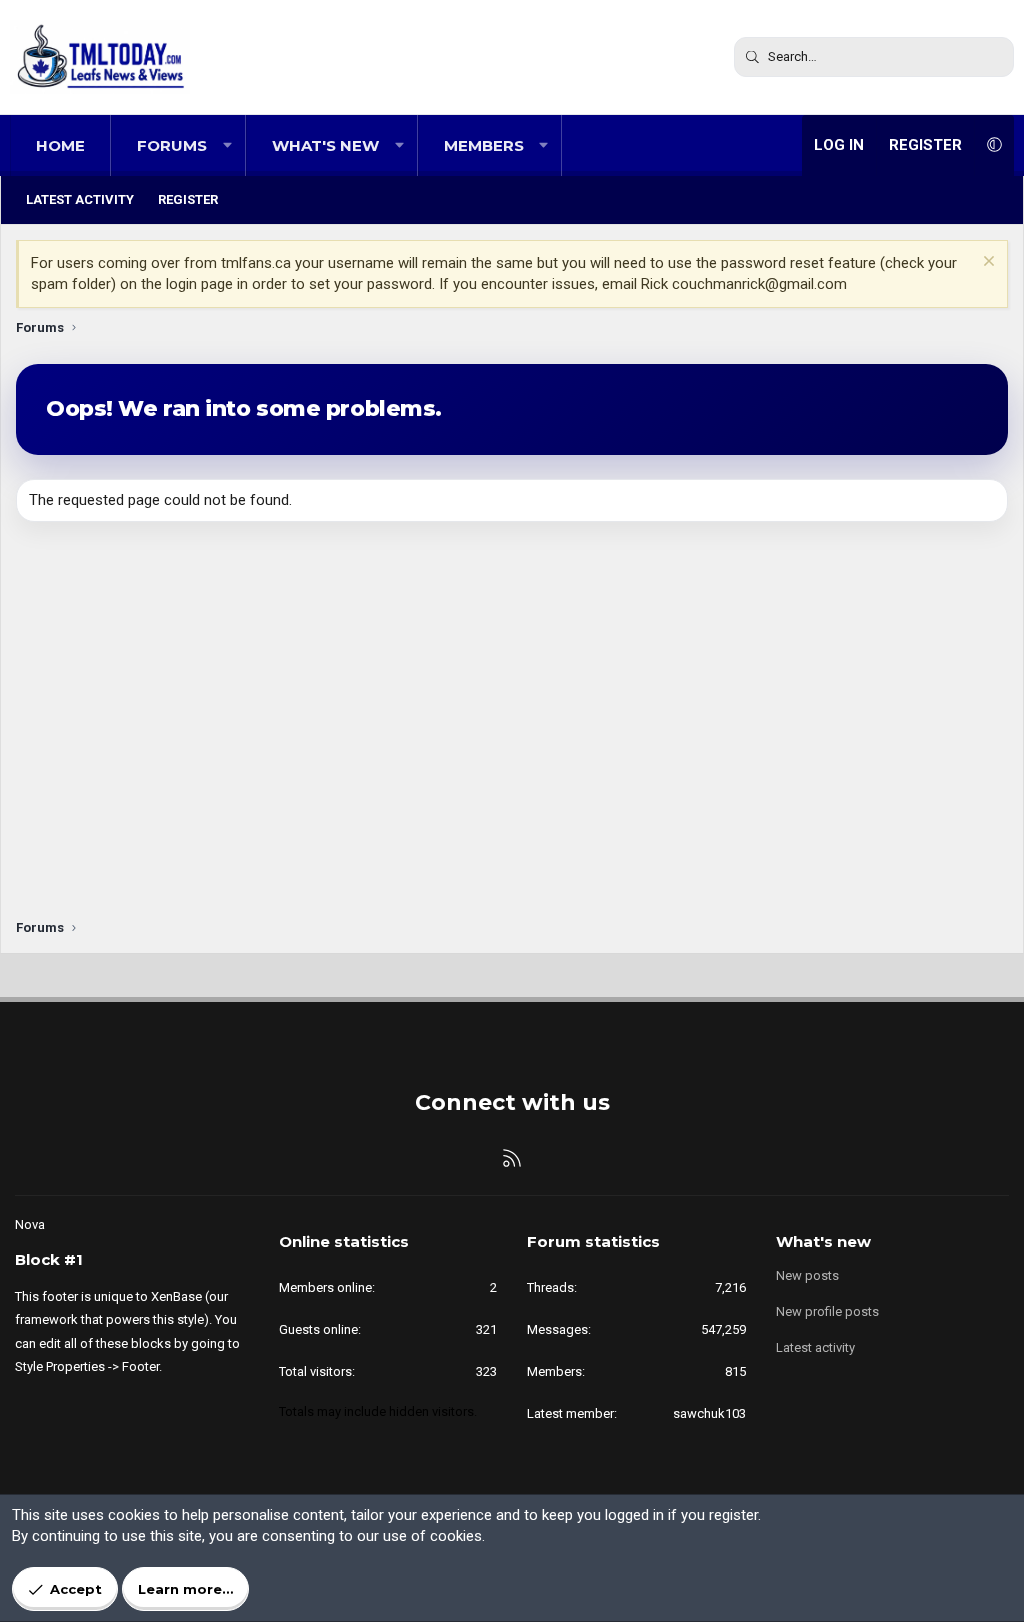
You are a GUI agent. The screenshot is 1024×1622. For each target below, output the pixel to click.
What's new (325, 145)
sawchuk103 (709, 1413)
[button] (227, 145)
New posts (807, 1275)
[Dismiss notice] (986, 263)
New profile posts (827, 1311)
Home (60, 145)
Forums (172, 145)
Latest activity (80, 199)
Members (484, 145)
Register (188, 199)
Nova (30, 1224)
